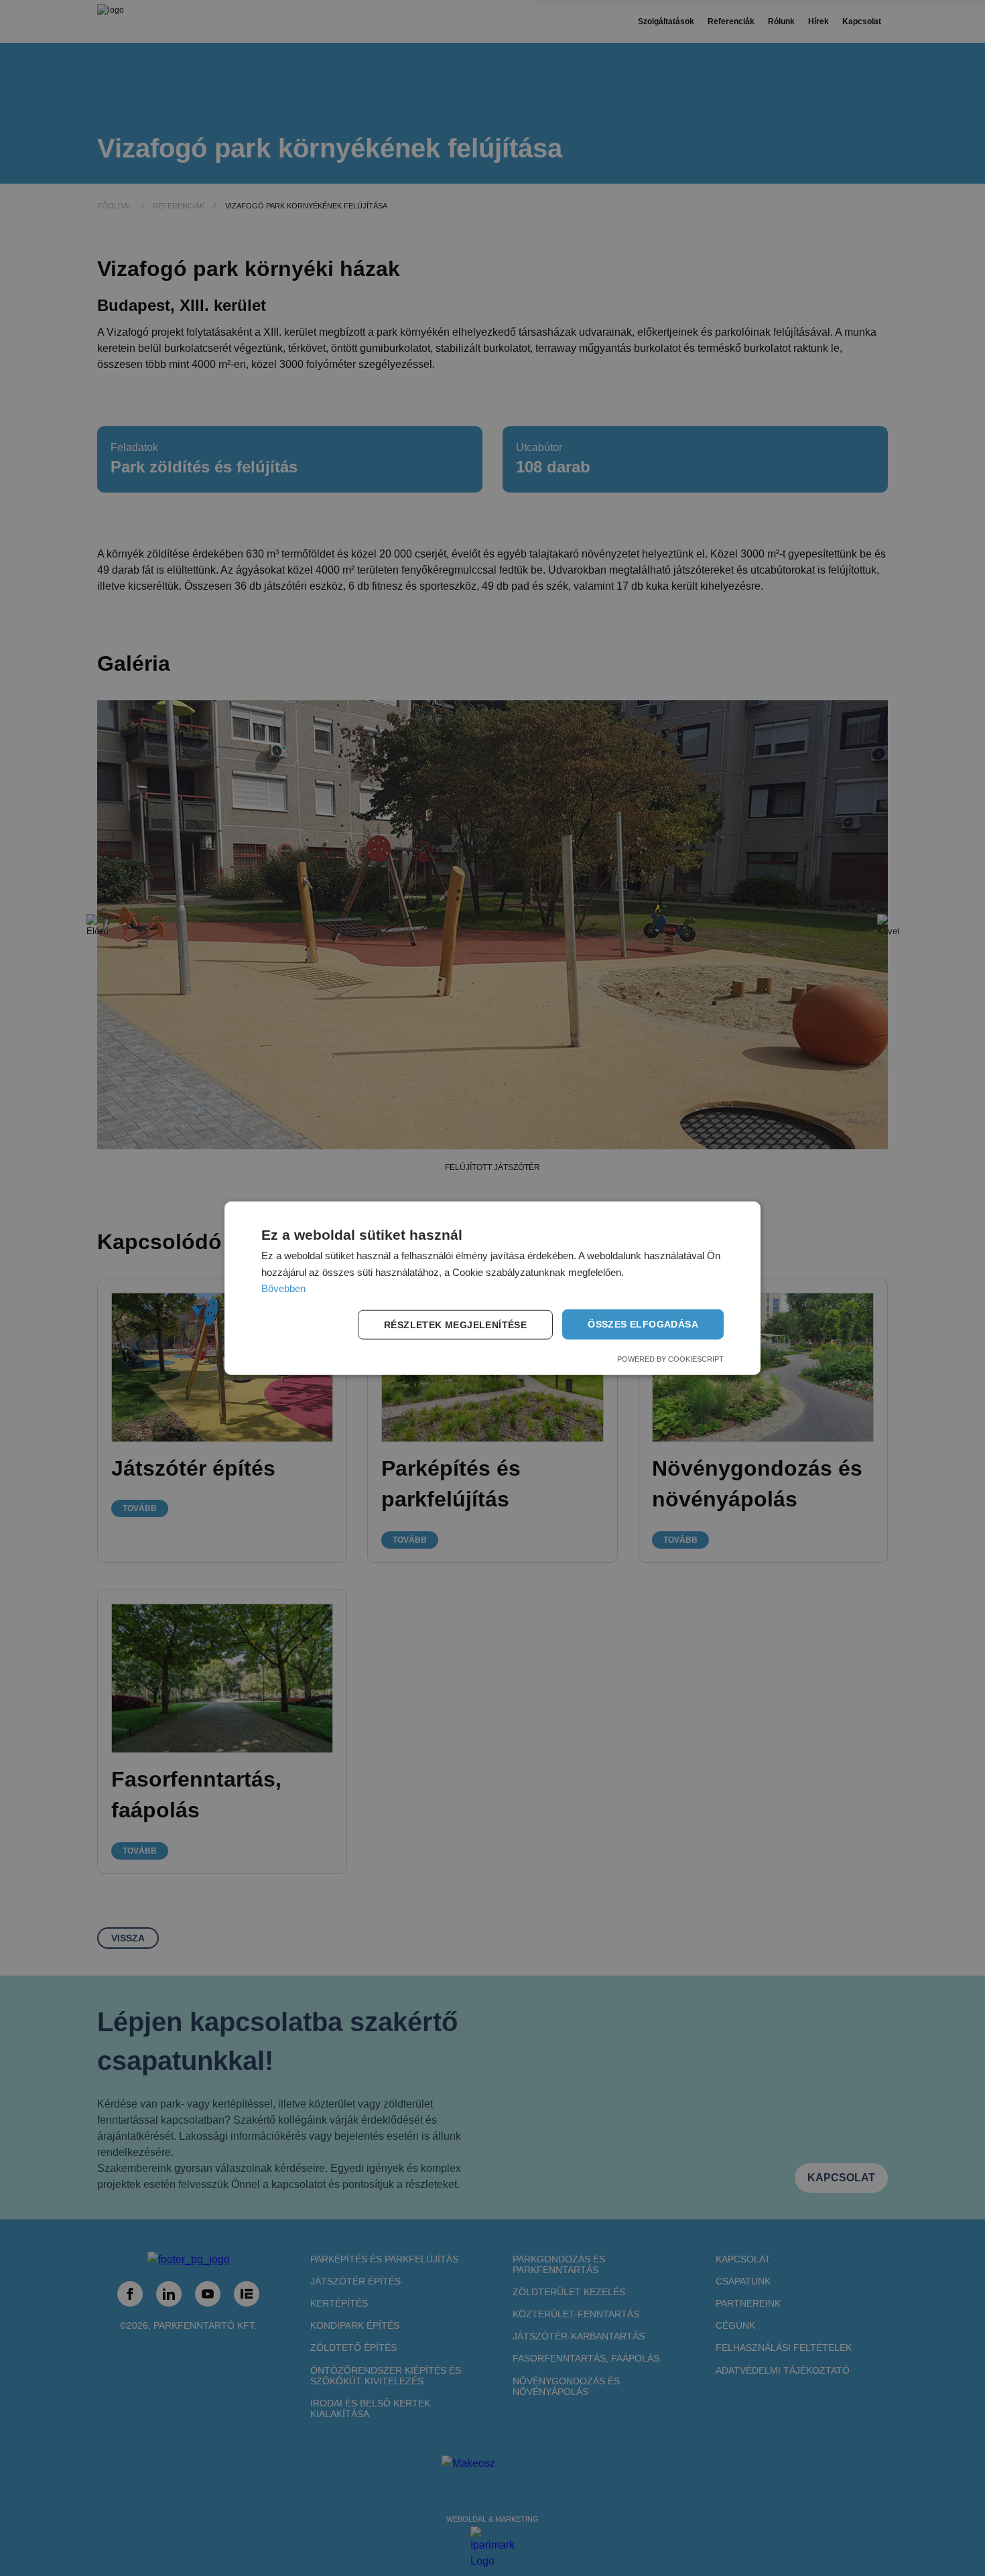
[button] (458, 1324)
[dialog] (492, 1288)
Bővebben (283, 1288)
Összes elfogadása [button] (643, 1324)
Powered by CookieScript (670, 1359)
